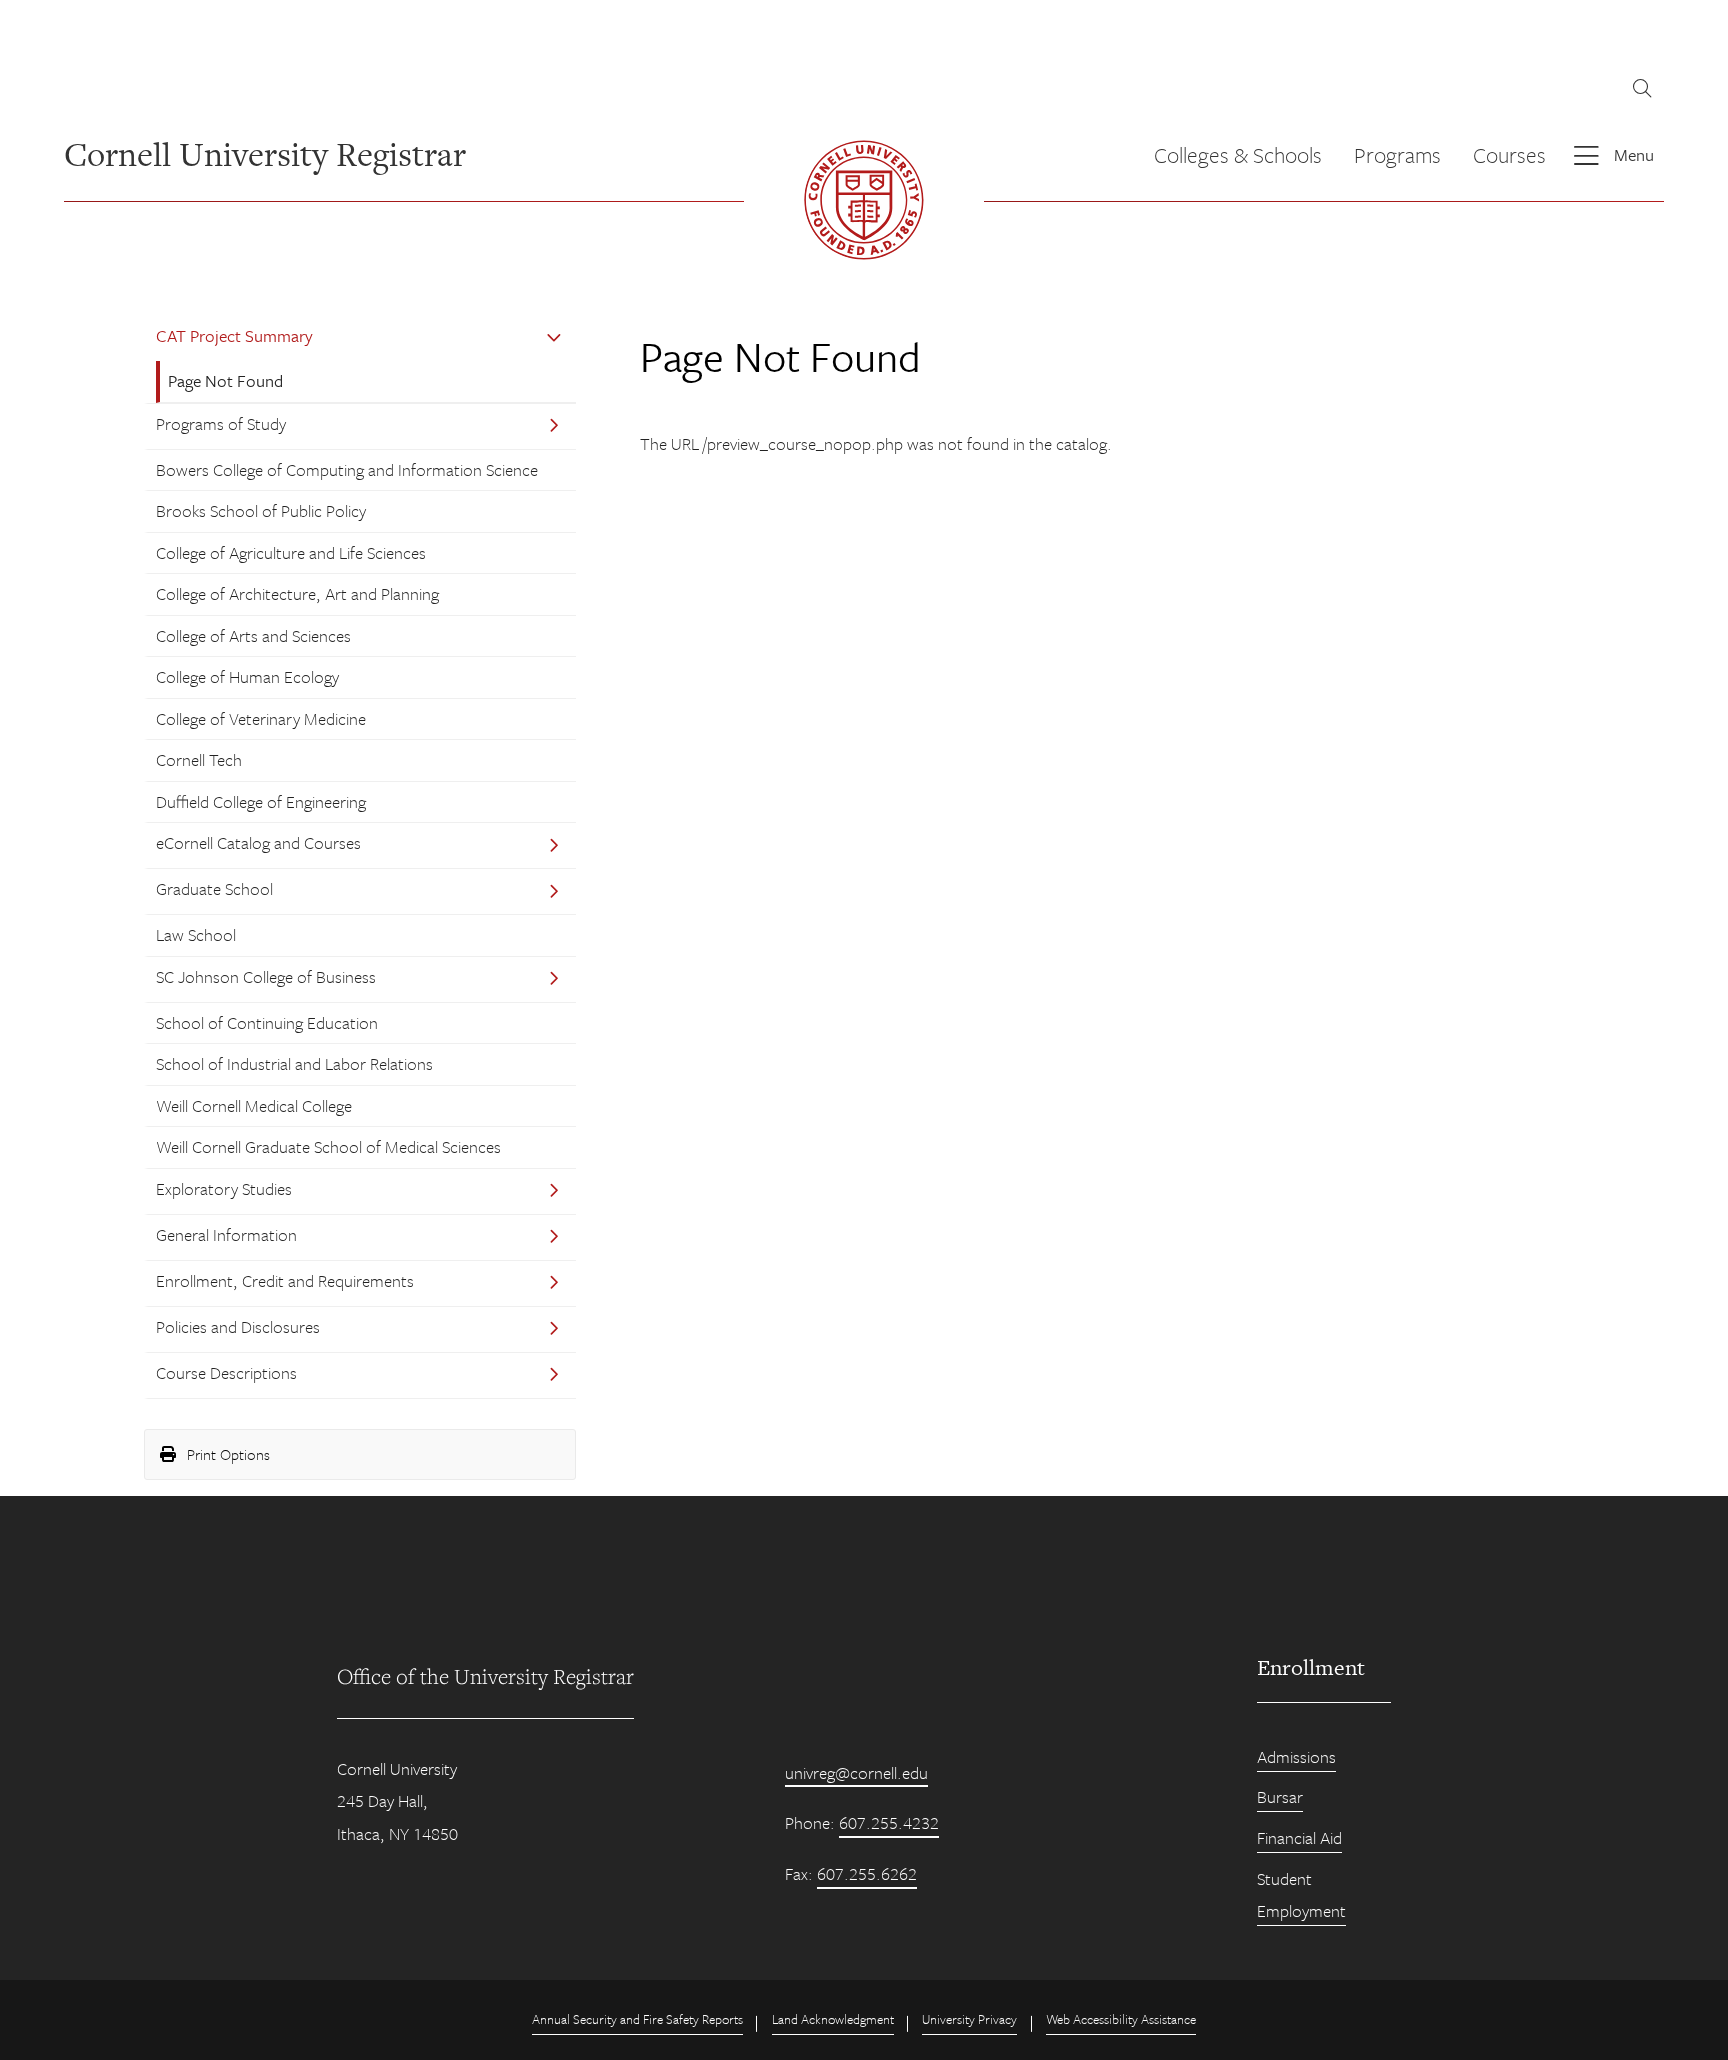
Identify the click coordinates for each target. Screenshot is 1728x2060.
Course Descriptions (226, 1372)
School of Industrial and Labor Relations (294, 1063)
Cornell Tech (199, 759)
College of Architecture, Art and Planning (297, 593)
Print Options (226, 1454)
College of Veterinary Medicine (261, 718)
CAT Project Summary (234, 335)
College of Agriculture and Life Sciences (291, 552)
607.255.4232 (889, 1822)
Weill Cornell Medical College (254, 1105)
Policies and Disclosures (238, 1326)
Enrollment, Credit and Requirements (285, 1280)
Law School (196, 934)
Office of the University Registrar (485, 1676)
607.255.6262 (867, 1873)
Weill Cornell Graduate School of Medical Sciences (328, 1146)
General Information (226, 1234)
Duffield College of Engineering (261, 801)
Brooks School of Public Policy (261, 510)
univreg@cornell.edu (856, 1772)
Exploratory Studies (224, 1188)
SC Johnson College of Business (266, 976)
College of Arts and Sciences (253, 635)
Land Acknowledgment (833, 2019)
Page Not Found (225, 380)
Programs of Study (221, 423)
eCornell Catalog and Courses (258, 842)
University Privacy (969, 2019)
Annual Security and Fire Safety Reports (637, 2019)
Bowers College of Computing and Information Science (347, 469)
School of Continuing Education (267, 1022)
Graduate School (214, 888)
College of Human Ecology (247, 676)
